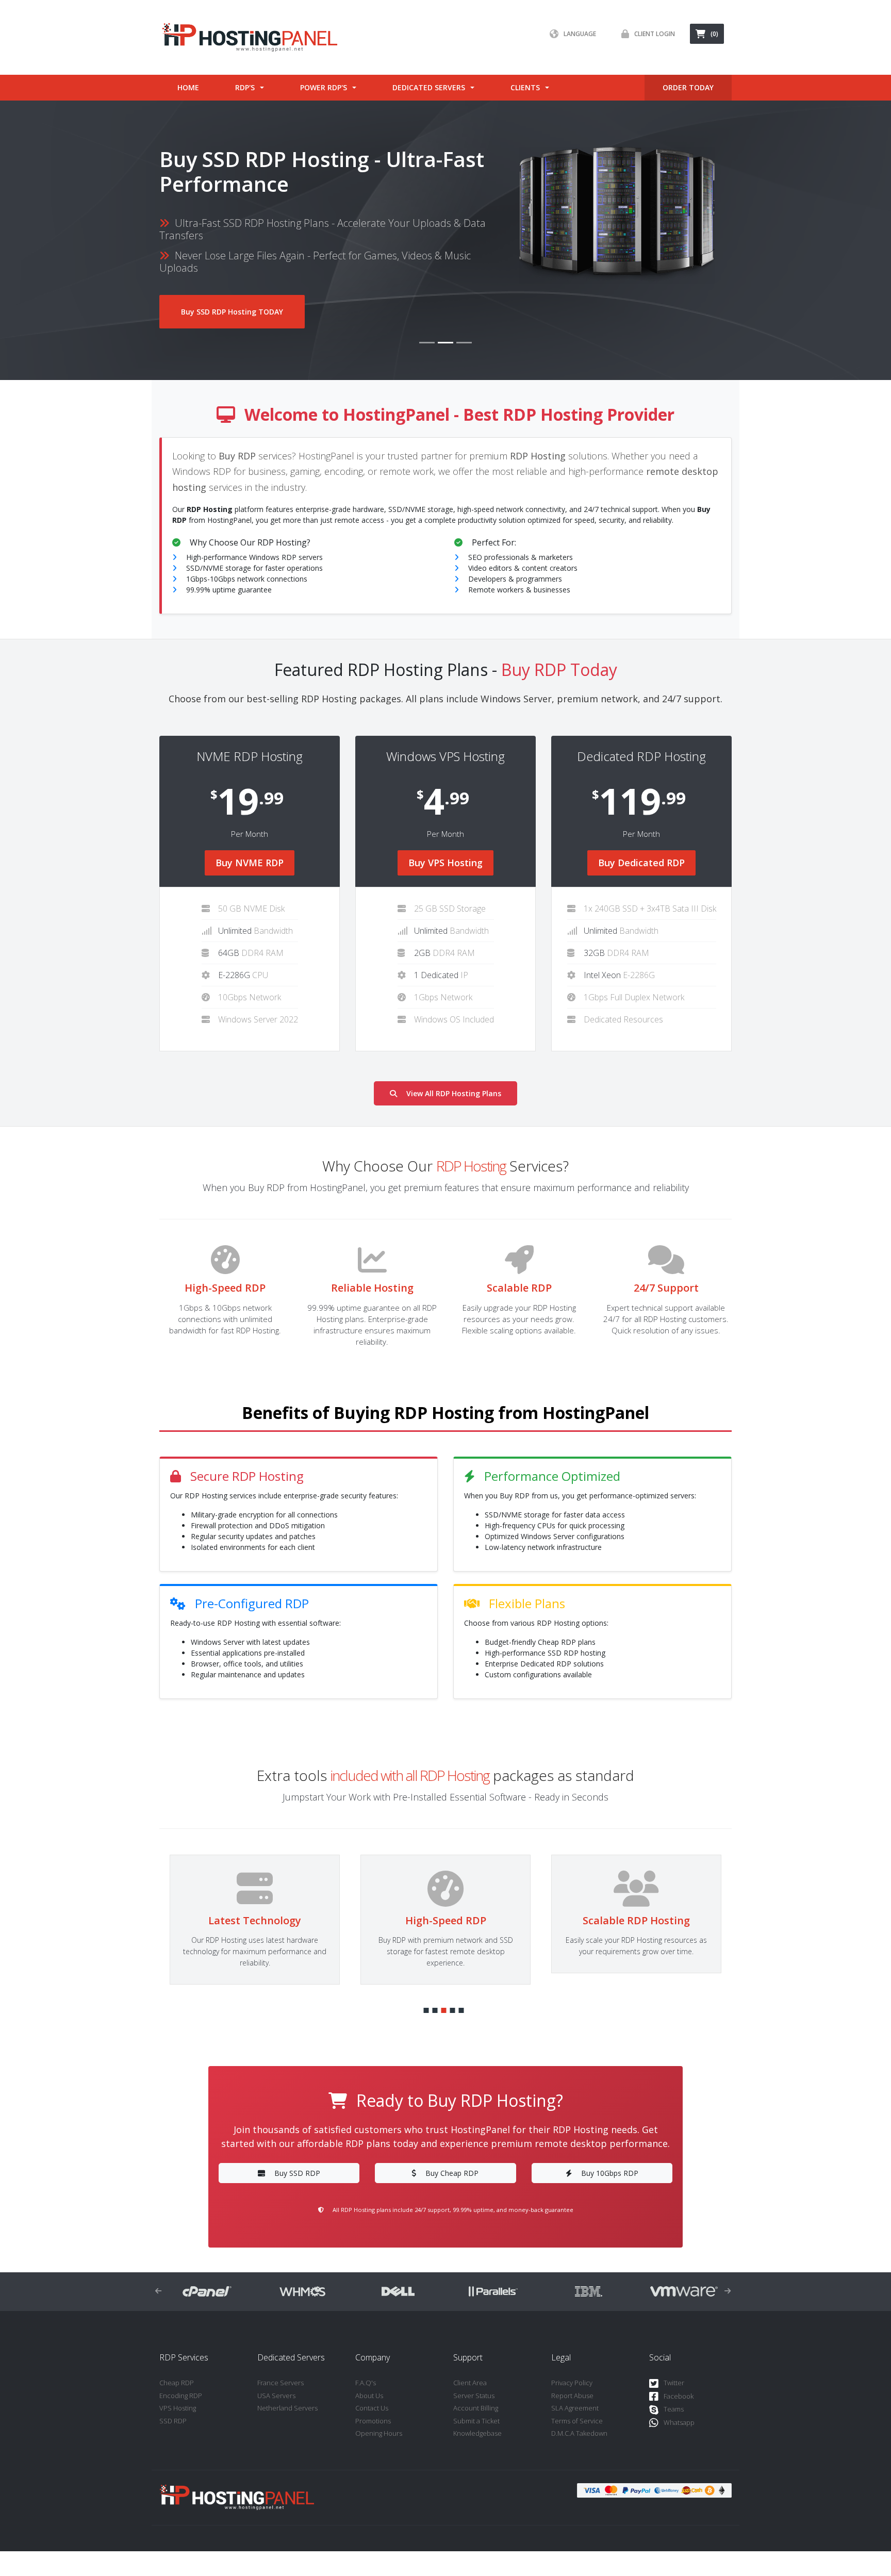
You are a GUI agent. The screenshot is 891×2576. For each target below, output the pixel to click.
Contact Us (372, 2408)
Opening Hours (379, 2433)
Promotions (373, 2421)
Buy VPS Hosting (445, 863)
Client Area (470, 2383)
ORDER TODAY (688, 87)
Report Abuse (572, 2396)
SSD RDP (173, 2421)
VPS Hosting (178, 2408)
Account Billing (476, 2408)
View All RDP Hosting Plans (454, 1093)
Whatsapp (679, 2422)
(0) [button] (714, 34)
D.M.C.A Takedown (579, 2433)
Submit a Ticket (476, 2421)
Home (188, 87)
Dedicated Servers (429, 87)
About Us (369, 2396)
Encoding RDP (181, 2396)
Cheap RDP (177, 2383)
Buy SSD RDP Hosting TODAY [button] (232, 312)
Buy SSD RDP (297, 2173)
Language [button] (580, 34)
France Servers (280, 2383)
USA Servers (276, 2396)
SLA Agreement (575, 2408)
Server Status (474, 2396)
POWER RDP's (324, 87)
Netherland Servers (287, 2408)
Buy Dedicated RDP (641, 863)
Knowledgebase (477, 2433)
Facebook (679, 2396)
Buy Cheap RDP (452, 2173)
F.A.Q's (366, 2383)
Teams (674, 2409)
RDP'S (245, 87)
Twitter (674, 2383)
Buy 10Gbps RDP (610, 2173)
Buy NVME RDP (250, 863)
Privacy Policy (572, 2383)
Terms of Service (577, 2421)
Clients (525, 87)
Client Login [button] (655, 34)
